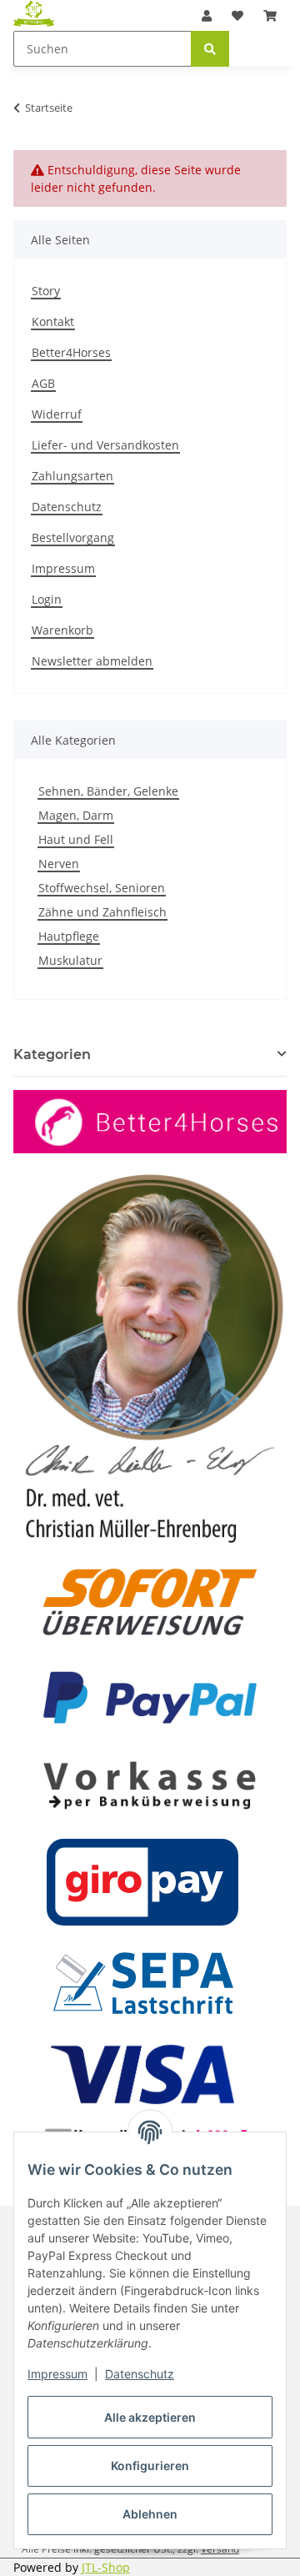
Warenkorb (62, 630)
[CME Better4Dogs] (34, 13)
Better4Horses (71, 352)
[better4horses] (150, 1120)
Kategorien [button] (52, 1055)
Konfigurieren (150, 2466)
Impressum (57, 2374)
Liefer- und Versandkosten (105, 445)
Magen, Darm (76, 815)
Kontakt (53, 321)
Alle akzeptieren (150, 2417)
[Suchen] (210, 49)
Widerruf (57, 414)
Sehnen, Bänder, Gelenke (108, 791)
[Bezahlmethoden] (150, 1880)
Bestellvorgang (73, 537)
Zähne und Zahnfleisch (102, 912)
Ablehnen (150, 2514)
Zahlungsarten (72, 476)
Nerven (59, 864)
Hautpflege (69, 936)
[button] (207, 15)
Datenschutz (140, 2374)
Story (46, 291)
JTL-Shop (106, 2567)
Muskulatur (70, 960)
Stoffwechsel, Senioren (102, 888)
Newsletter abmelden (92, 661)
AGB (43, 383)
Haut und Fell (76, 839)
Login (47, 599)
